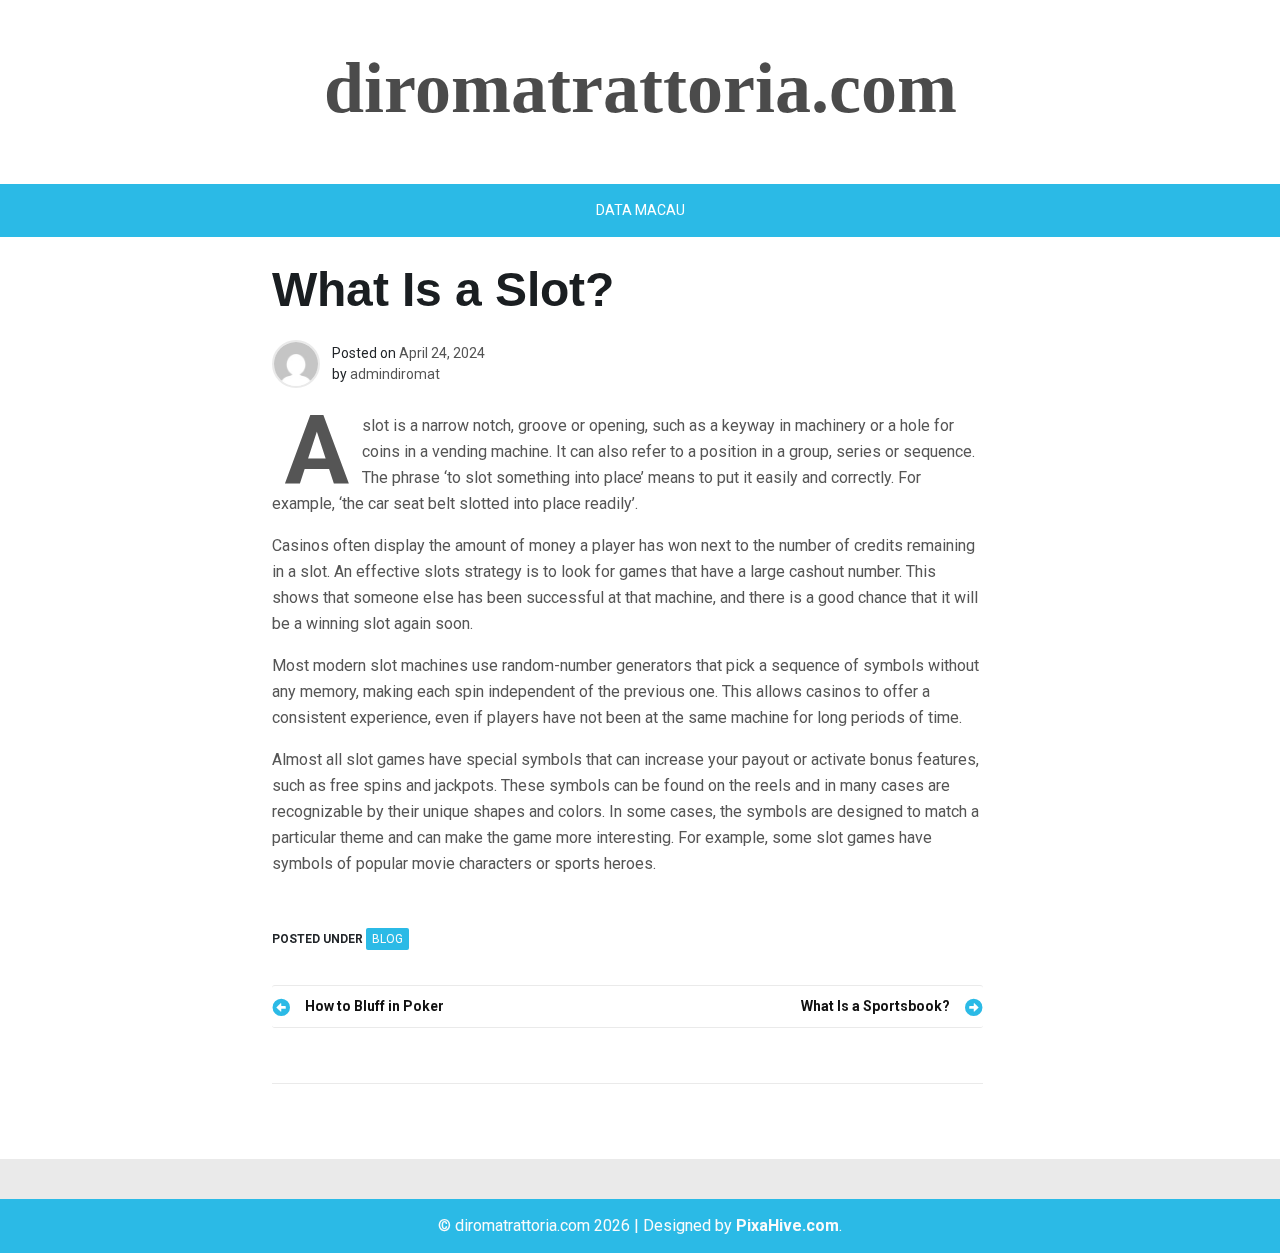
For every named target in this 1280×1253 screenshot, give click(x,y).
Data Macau (640, 210)
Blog (387, 939)
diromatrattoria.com (640, 88)
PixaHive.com (787, 1225)
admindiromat (395, 374)
